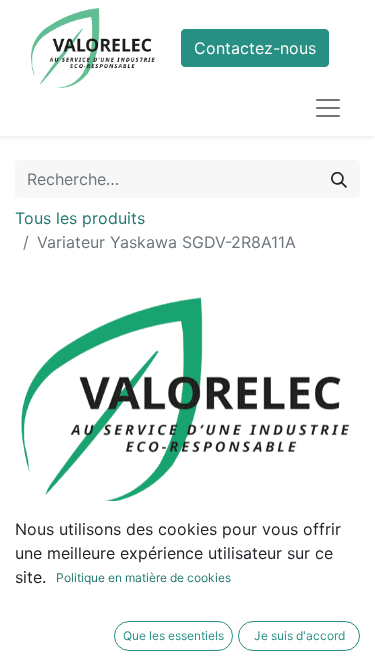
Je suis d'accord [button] (299, 635)
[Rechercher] (339, 179)
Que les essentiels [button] (173, 635)
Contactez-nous (255, 48)
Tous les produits (80, 218)
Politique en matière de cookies (143, 577)
